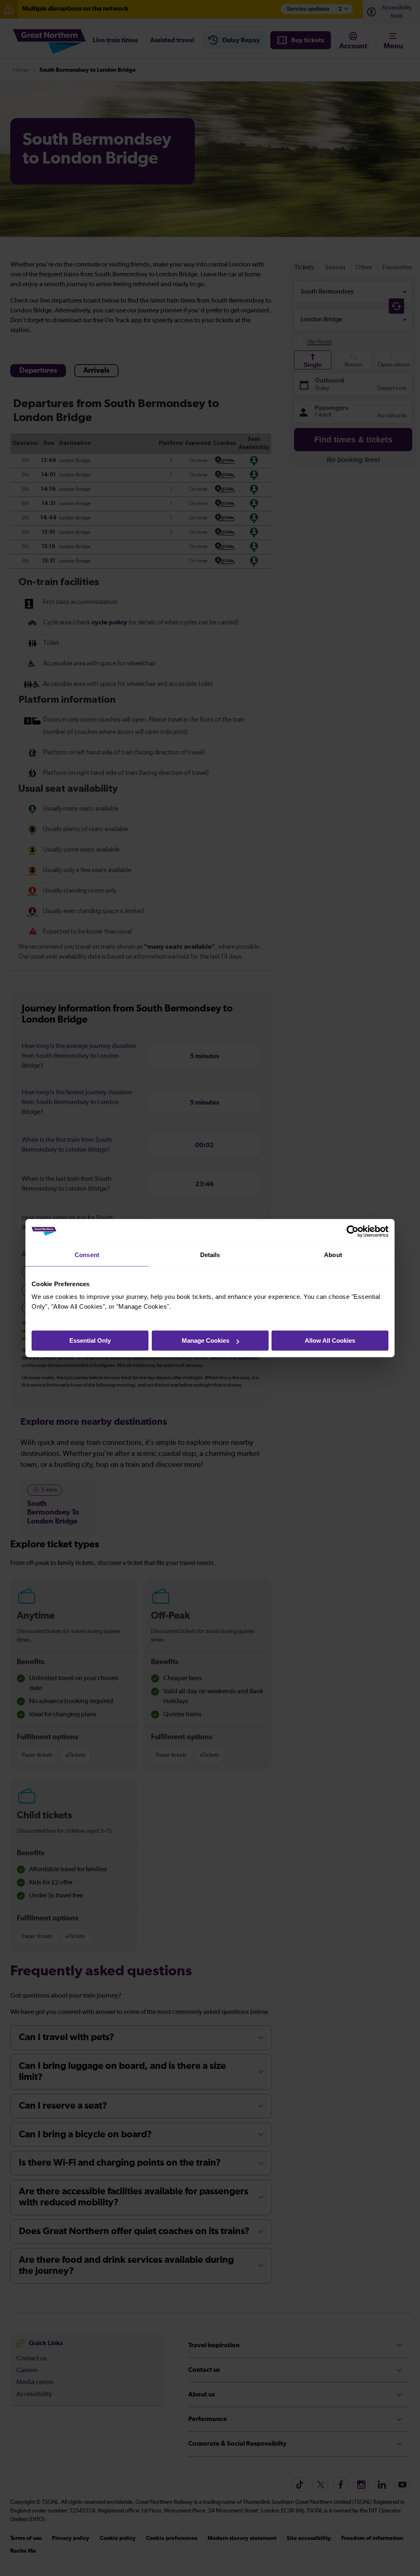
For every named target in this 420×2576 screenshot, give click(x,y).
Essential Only (90, 1340)
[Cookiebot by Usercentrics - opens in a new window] (353, 1231)
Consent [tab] (87, 1255)
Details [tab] (210, 1255)
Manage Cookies (205, 1340)
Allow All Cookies (330, 1340)
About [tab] (333, 1255)
